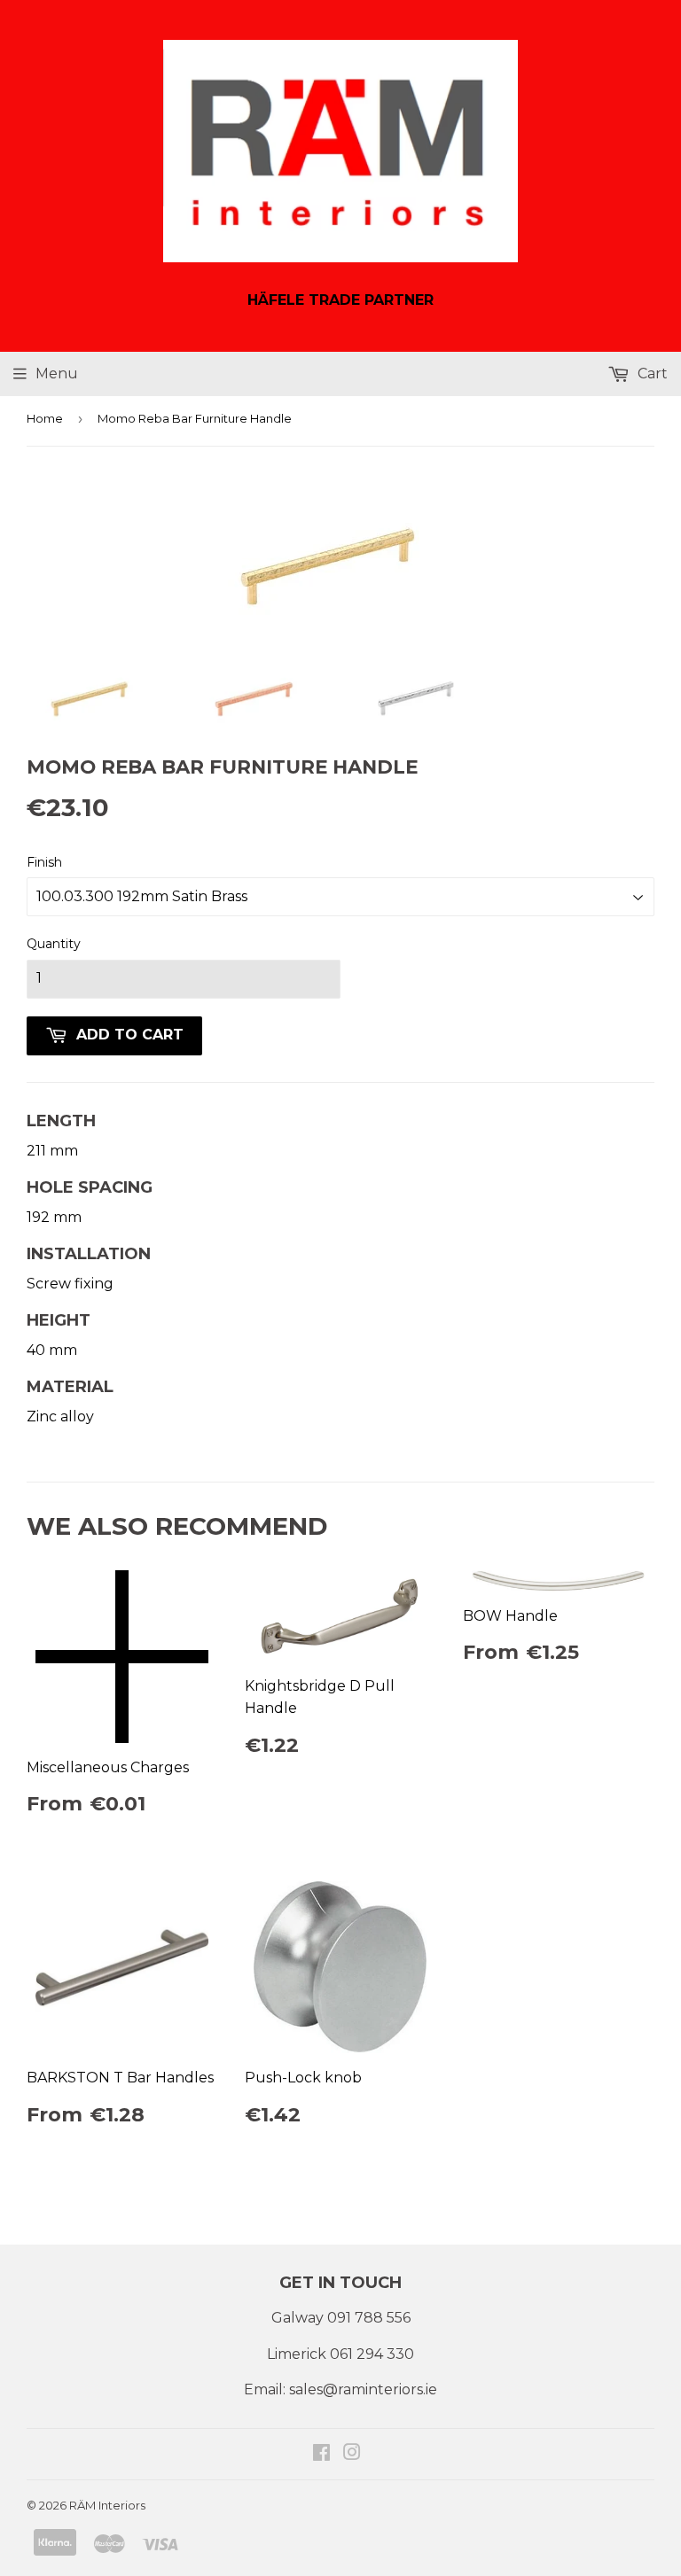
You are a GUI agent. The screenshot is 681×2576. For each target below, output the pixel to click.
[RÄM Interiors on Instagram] (352, 2454)
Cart (651, 374)
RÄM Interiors (107, 2505)
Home (45, 418)
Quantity (54, 944)
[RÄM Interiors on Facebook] (321, 2454)
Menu (57, 374)
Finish (44, 862)
